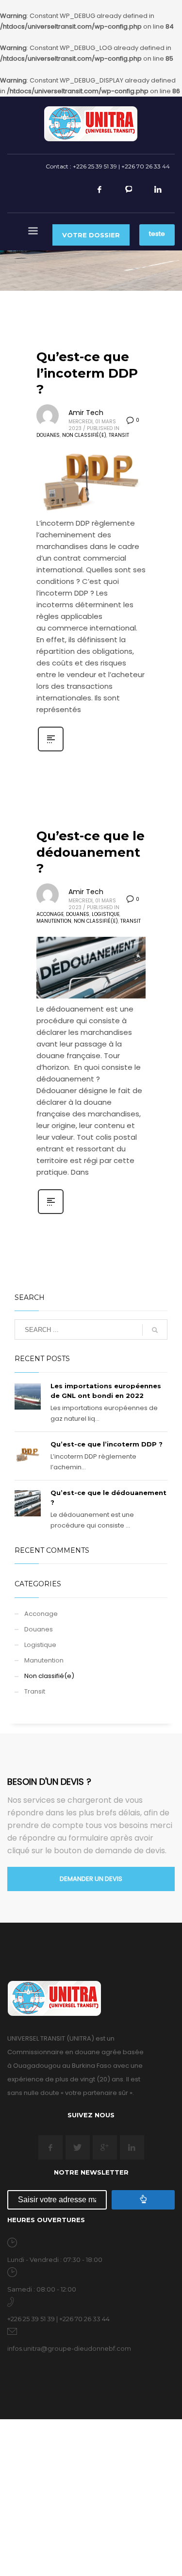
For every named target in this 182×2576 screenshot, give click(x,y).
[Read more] (51, 750)
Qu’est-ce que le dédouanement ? (91, 852)
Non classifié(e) (84, 435)
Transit (119, 435)
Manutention (54, 921)
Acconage (50, 914)
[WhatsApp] (129, 194)
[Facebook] (99, 194)
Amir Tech (86, 413)
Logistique (106, 914)
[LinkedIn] (158, 194)
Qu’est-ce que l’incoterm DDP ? (87, 373)
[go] (155, 1330)
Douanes (48, 435)
